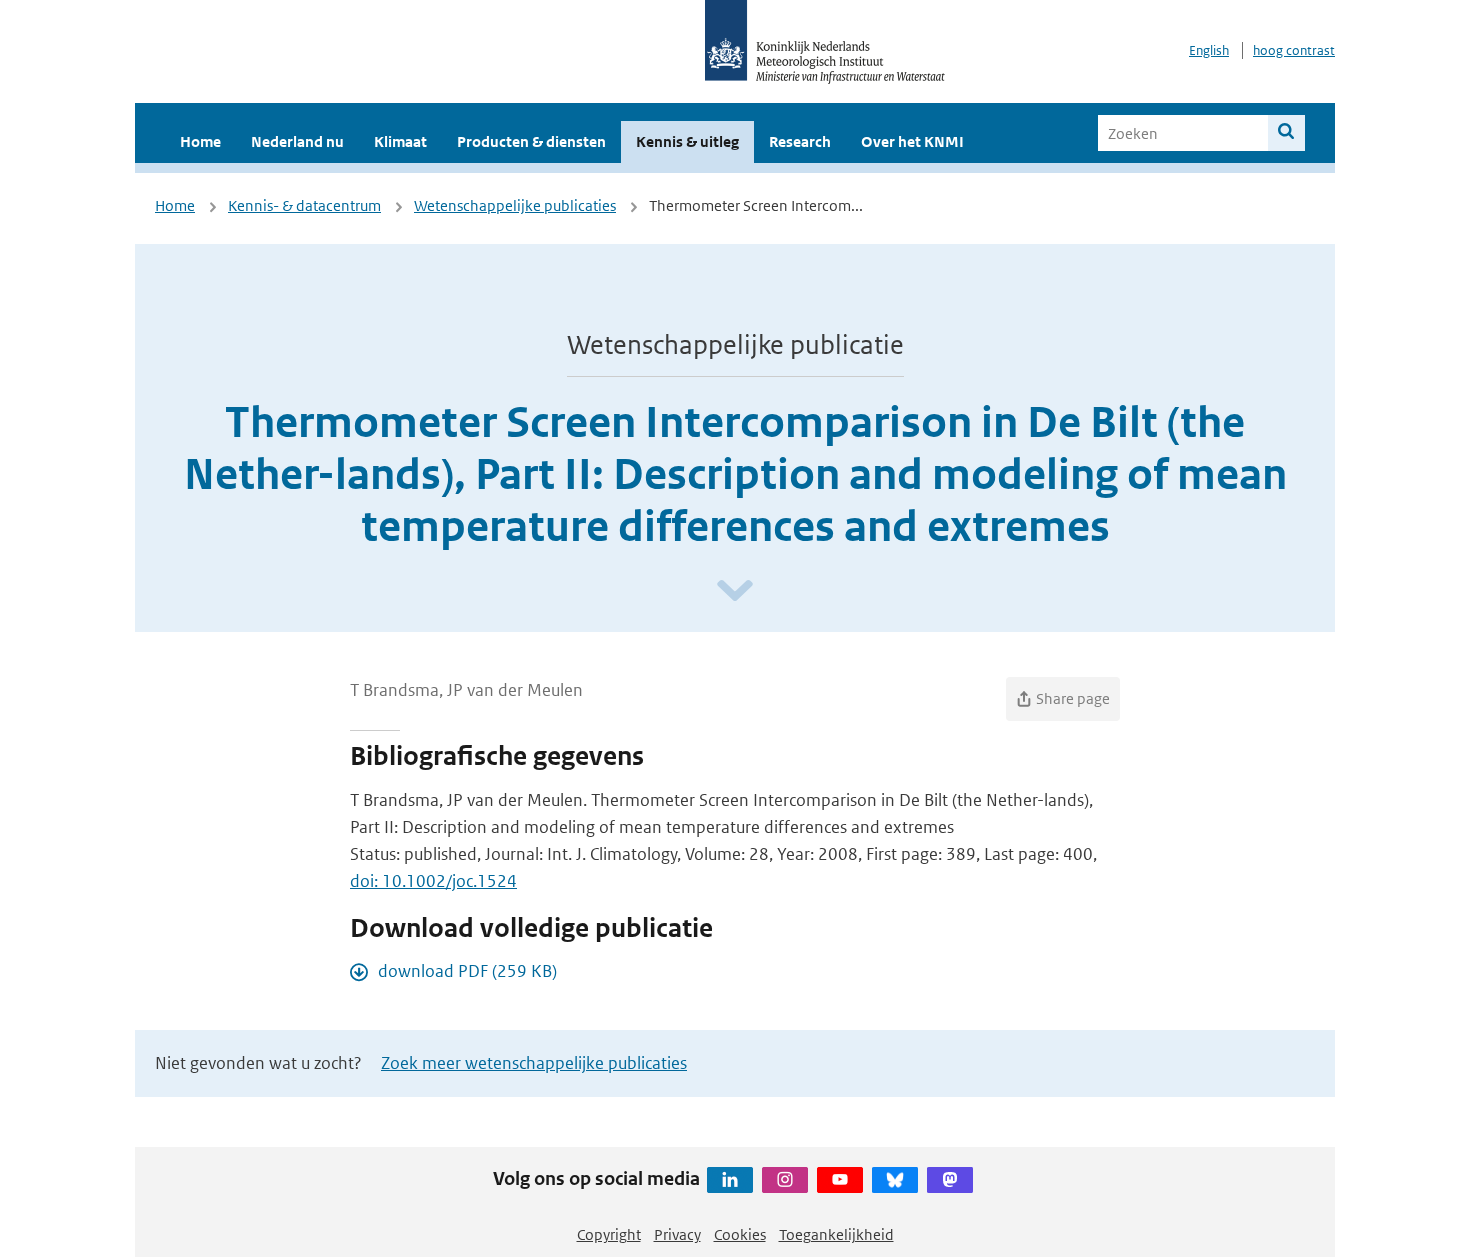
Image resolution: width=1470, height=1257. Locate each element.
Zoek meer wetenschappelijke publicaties (534, 1063)
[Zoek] (1286, 133)
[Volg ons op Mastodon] (950, 1180)
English (1209, 50)
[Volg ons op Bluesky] (895, 1180)
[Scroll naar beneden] (735, 591)
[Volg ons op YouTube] (840, 1180)
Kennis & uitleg (687, 141)
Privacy (677, 1234)
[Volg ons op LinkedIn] (730, 1180)
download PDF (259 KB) (467, 971)
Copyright (609, 1234)
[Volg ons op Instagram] (785, 1180)
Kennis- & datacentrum (304, 205)
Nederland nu (297, 141)
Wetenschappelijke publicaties (515, 205)
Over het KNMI (912, 141)
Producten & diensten (531, 141)
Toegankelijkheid (836, 1234)
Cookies (740, 1234)
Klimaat (400, 141)
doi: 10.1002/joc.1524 (433, 881)
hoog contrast (1294, 50)
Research (800, 141)
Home (200, 141)
